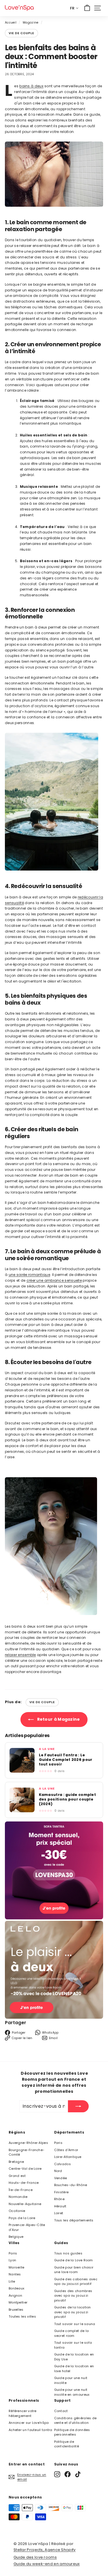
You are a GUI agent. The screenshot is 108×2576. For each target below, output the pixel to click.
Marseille (17, 2267)
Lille (12, 2281)
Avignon (15, 2295)
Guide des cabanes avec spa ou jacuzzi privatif (76, 2282)
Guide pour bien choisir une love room (74, 2270)
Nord (58, 2171)
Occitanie (17, 2211)
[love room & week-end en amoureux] (19, 8)
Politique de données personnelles (72, 2432)
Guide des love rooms (35, 2557)
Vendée (61, 2178)
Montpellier (18, 2302)
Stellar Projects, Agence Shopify (45, 2550)
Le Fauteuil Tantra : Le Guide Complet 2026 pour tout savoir (66, 1760)
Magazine (31, 23)
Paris (58, 2143)
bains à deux (31, 86)
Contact (61, 2411)
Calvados (62, 2164)
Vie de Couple (21, 33)
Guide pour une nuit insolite (71, 2380)
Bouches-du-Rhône (71, 2185)
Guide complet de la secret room (72, 2333)
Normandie (18, 2197)
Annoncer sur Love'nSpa (29, 2423)
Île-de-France (21, 2190)
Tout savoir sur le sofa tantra (73, 2345)
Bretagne (16, 2162)
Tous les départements (74, 2220)
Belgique (16, 2237)
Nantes (15, 2274)
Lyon (12, 2260)
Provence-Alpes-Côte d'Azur (27, 2227)
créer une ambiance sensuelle (54, 1280)
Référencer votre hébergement (23, 2413)
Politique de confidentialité (67, 2444)
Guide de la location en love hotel (74, 2369)
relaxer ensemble (20, 1655)
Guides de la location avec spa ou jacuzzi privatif (73, 2312)
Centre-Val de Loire (25, 2169)
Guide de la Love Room (74, 2260)
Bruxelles (16, 2310)
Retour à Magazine (58, 1719)
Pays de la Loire (22, 2218)
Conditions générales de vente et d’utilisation (75, 2421)
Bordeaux (16, 2288)
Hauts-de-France (24, 2183)
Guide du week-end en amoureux (47, 2564)
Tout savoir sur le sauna (75, 2324)
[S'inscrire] (78, 2106)
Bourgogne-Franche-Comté (26, 2152)
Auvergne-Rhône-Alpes (28, 2143)
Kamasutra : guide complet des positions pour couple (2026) (68, 1799)
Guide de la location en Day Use (74, 2357)
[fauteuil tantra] (54, 1918)
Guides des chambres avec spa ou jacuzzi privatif (73, 2296)
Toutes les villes (22, 2316)
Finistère (61, 2192)
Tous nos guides (68, 2253)
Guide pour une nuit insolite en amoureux (72, 2392)
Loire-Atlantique (68, 2157)
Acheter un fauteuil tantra (31, 2430)
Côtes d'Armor (66, 2150)
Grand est (17, 2176)
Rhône (59, 2199)
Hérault (60, 2206)
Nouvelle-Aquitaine (25, 2204)
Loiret (59, 2213)
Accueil (11, 23)
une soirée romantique (29, 1275)
